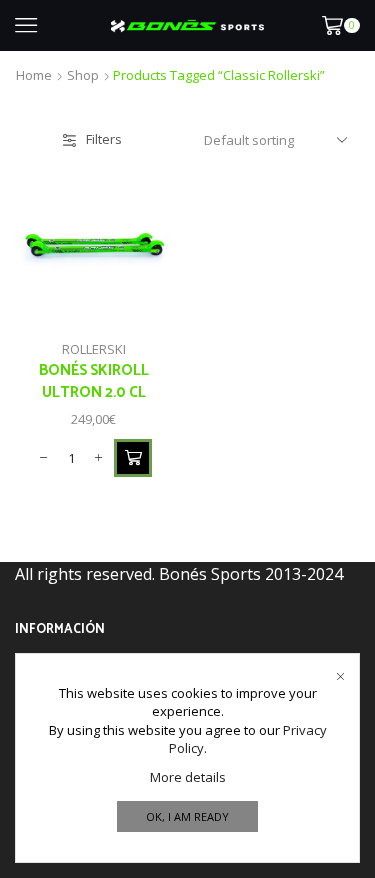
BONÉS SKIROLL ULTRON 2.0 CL (94, 382)
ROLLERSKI (94, 349)
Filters (104, 139)
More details (188, 777)
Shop (83, 75)
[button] (133, 458)
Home (34, 75)
